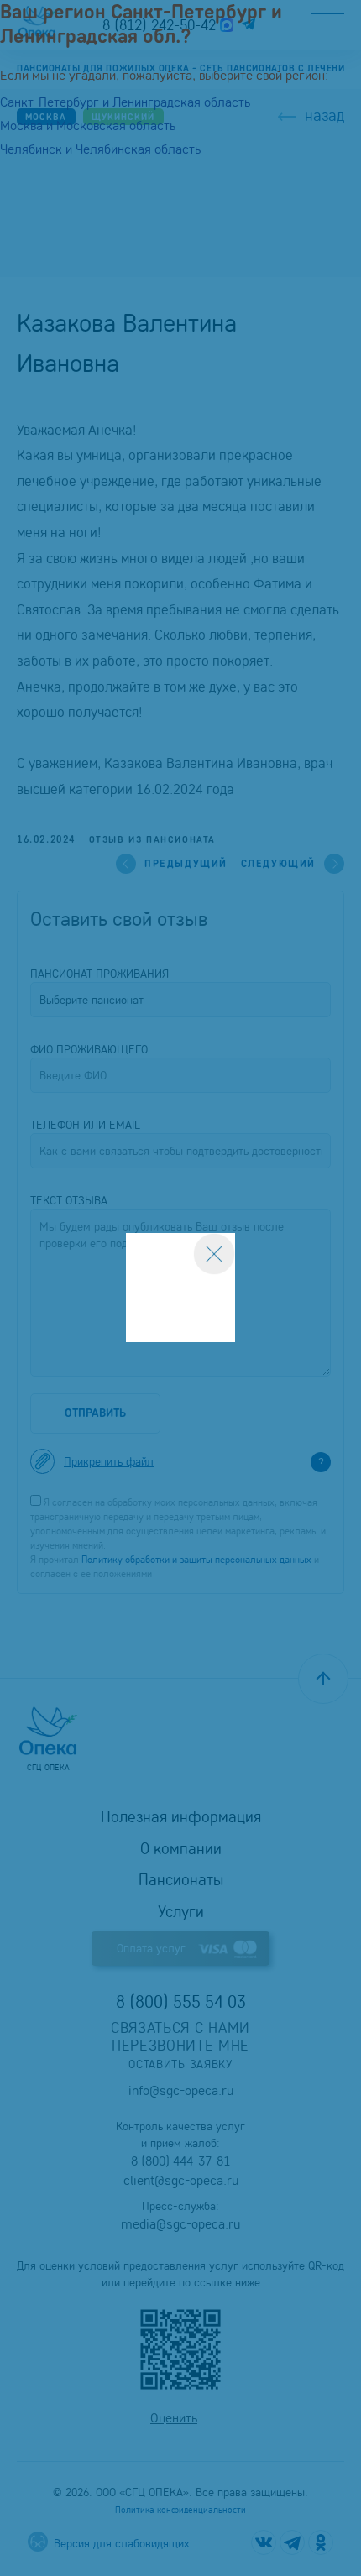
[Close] (214, 1254)
